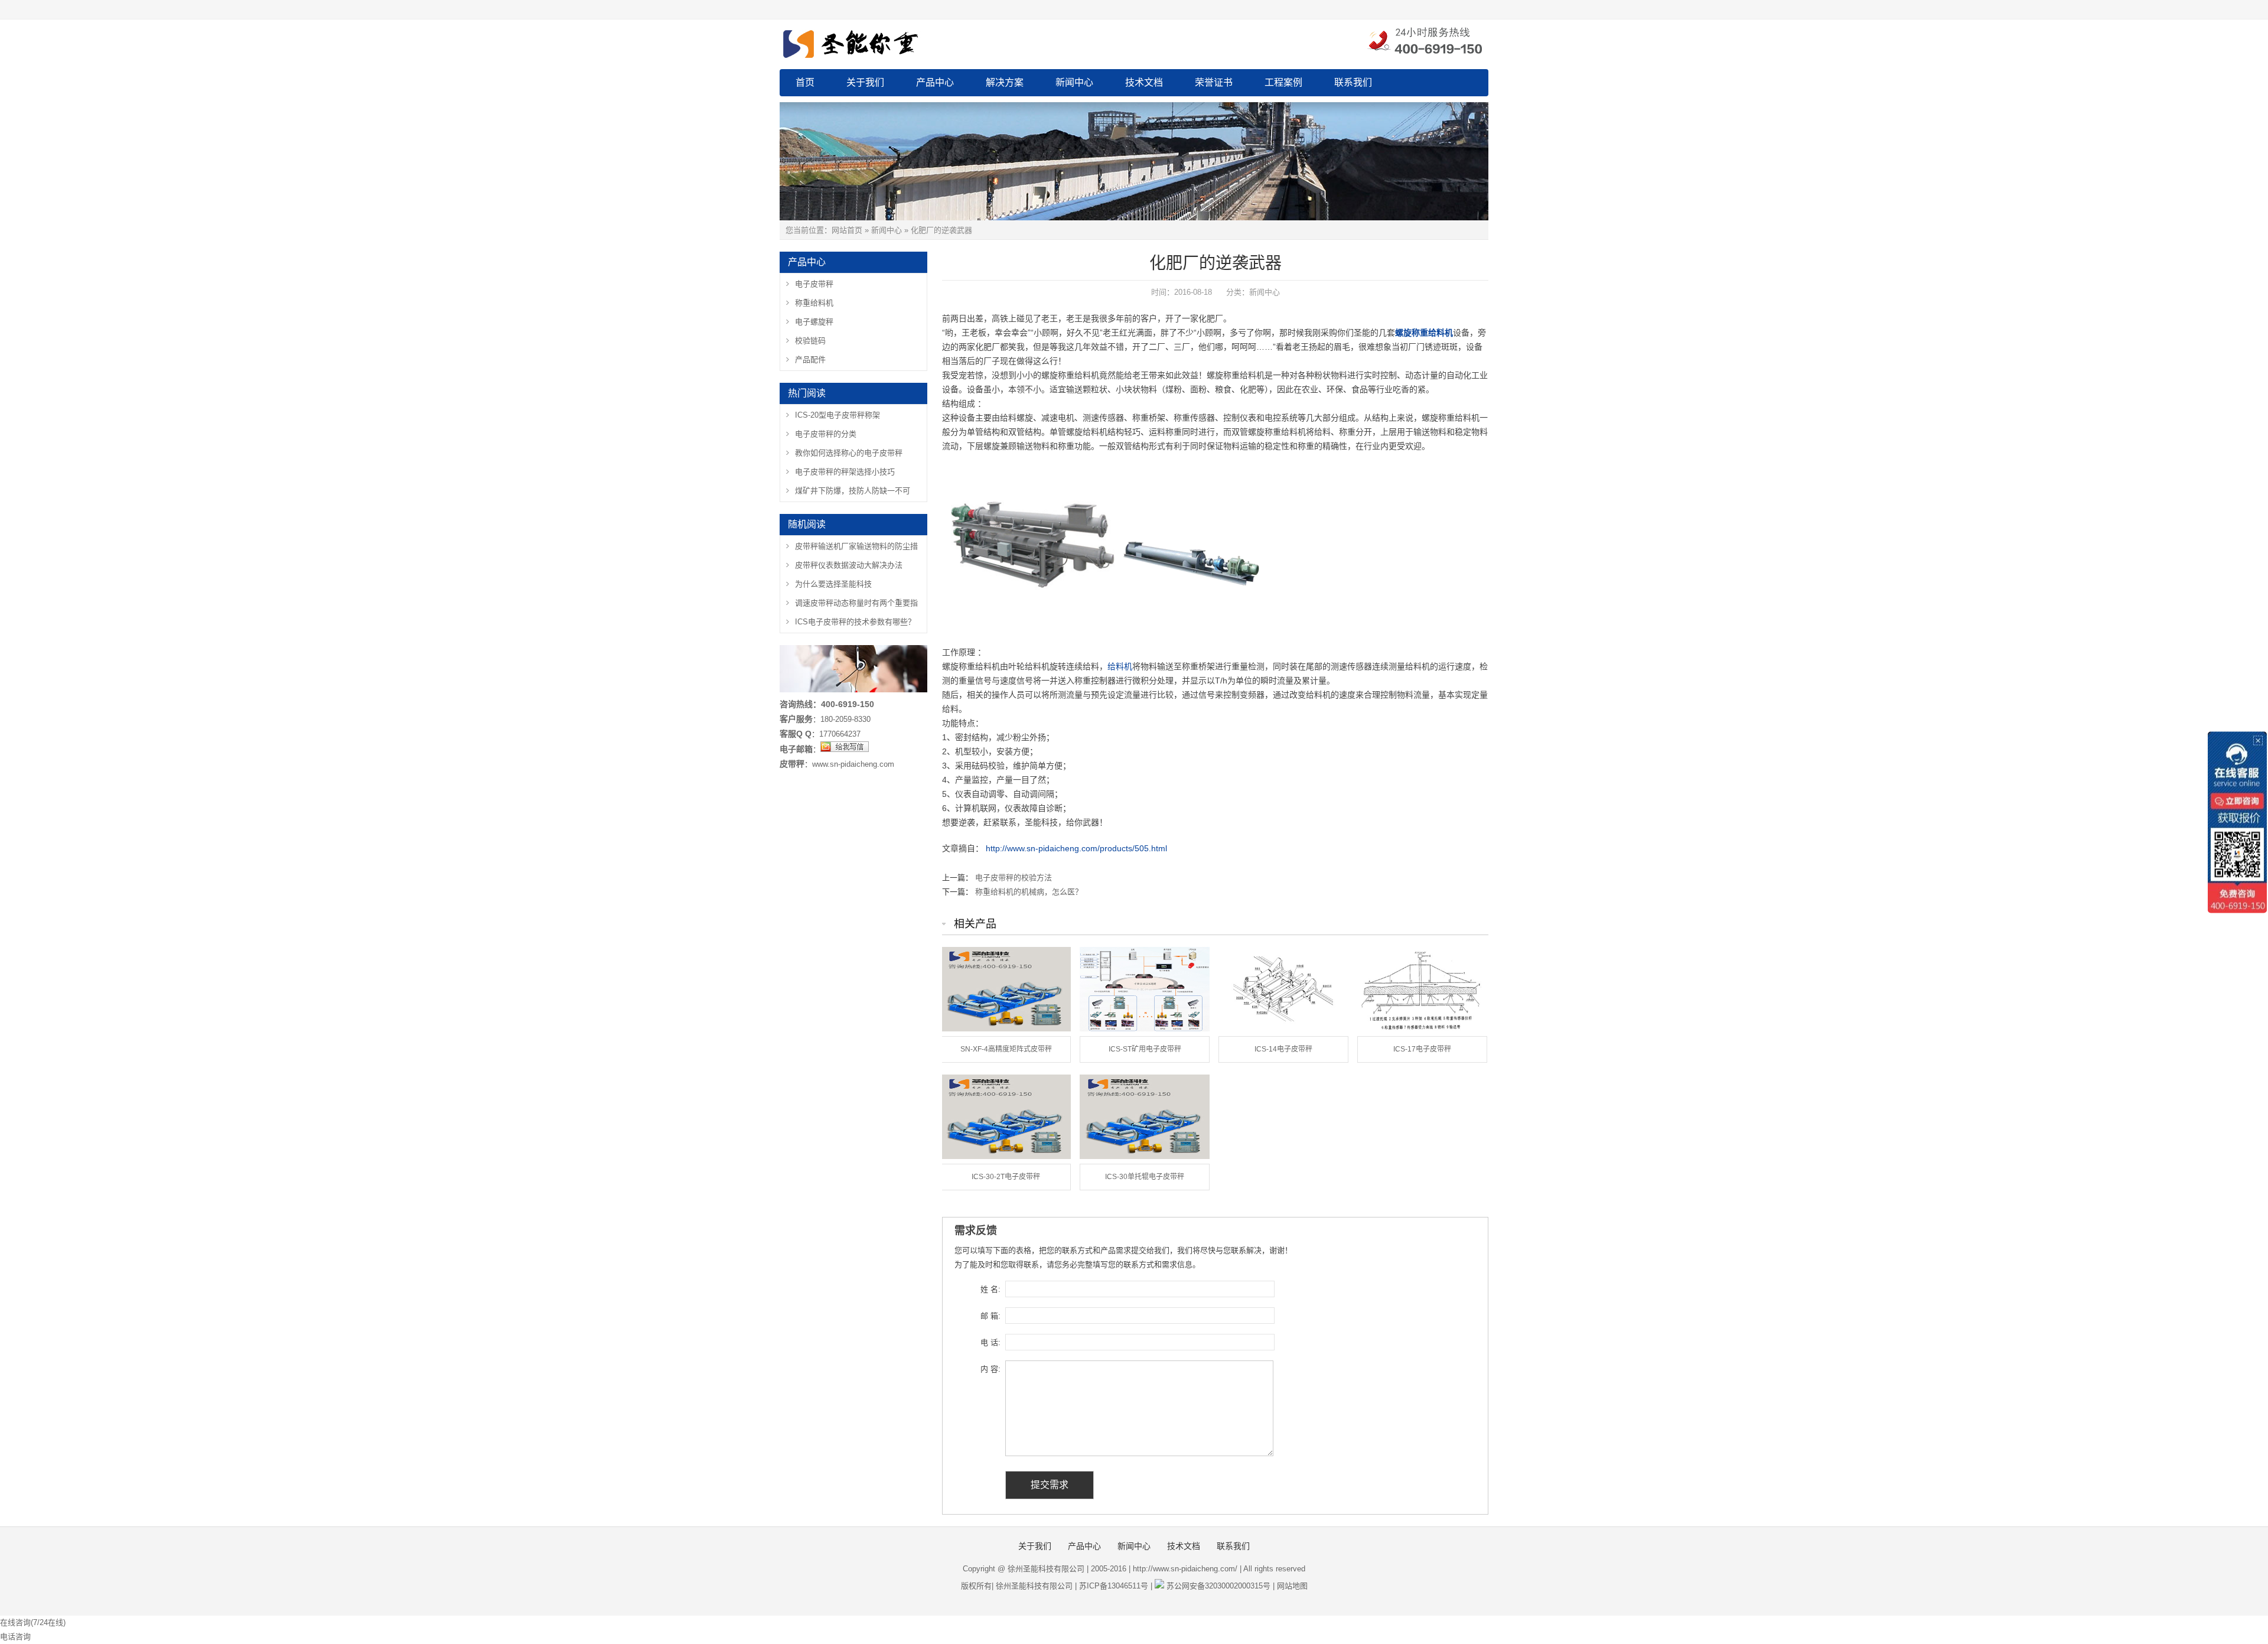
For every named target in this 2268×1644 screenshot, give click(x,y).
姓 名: (990, 1289)
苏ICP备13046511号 (1114, 1586)
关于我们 (865, 82)
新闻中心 (1074, 82)
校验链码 (810, 341)
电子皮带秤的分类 (826, 434)
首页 (805, 82)
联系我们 (1353, 82)
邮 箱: (990, 1316)
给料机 (1120, 666)
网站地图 (1292, 1586)
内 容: (990, 1369)
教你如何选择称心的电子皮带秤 (849, 453)
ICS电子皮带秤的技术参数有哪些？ (855, 622)
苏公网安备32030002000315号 (1218, 1586)
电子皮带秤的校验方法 (1014, 878)
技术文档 (1144, 82)
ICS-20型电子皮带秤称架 (838, 415)
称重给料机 (814, 303)
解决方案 (1005, 82)
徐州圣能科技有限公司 (1034, 1586)
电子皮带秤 (814, 284)
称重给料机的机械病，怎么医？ (1029, 892)
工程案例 (1283, 82)
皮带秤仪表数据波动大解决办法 (849, 565)
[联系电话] (1424, 42)
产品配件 (810, 359)
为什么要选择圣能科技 (833, 584)
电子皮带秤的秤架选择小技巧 (845, 472)
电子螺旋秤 (814, 322)
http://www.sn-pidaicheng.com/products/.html (1076, 848)
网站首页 (847, 230)
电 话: (990, 1342)
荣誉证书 (1214, 82)
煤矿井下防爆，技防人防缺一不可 (853, 491)
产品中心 (935, 82)
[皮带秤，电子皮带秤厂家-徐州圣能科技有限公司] (910, 42)
